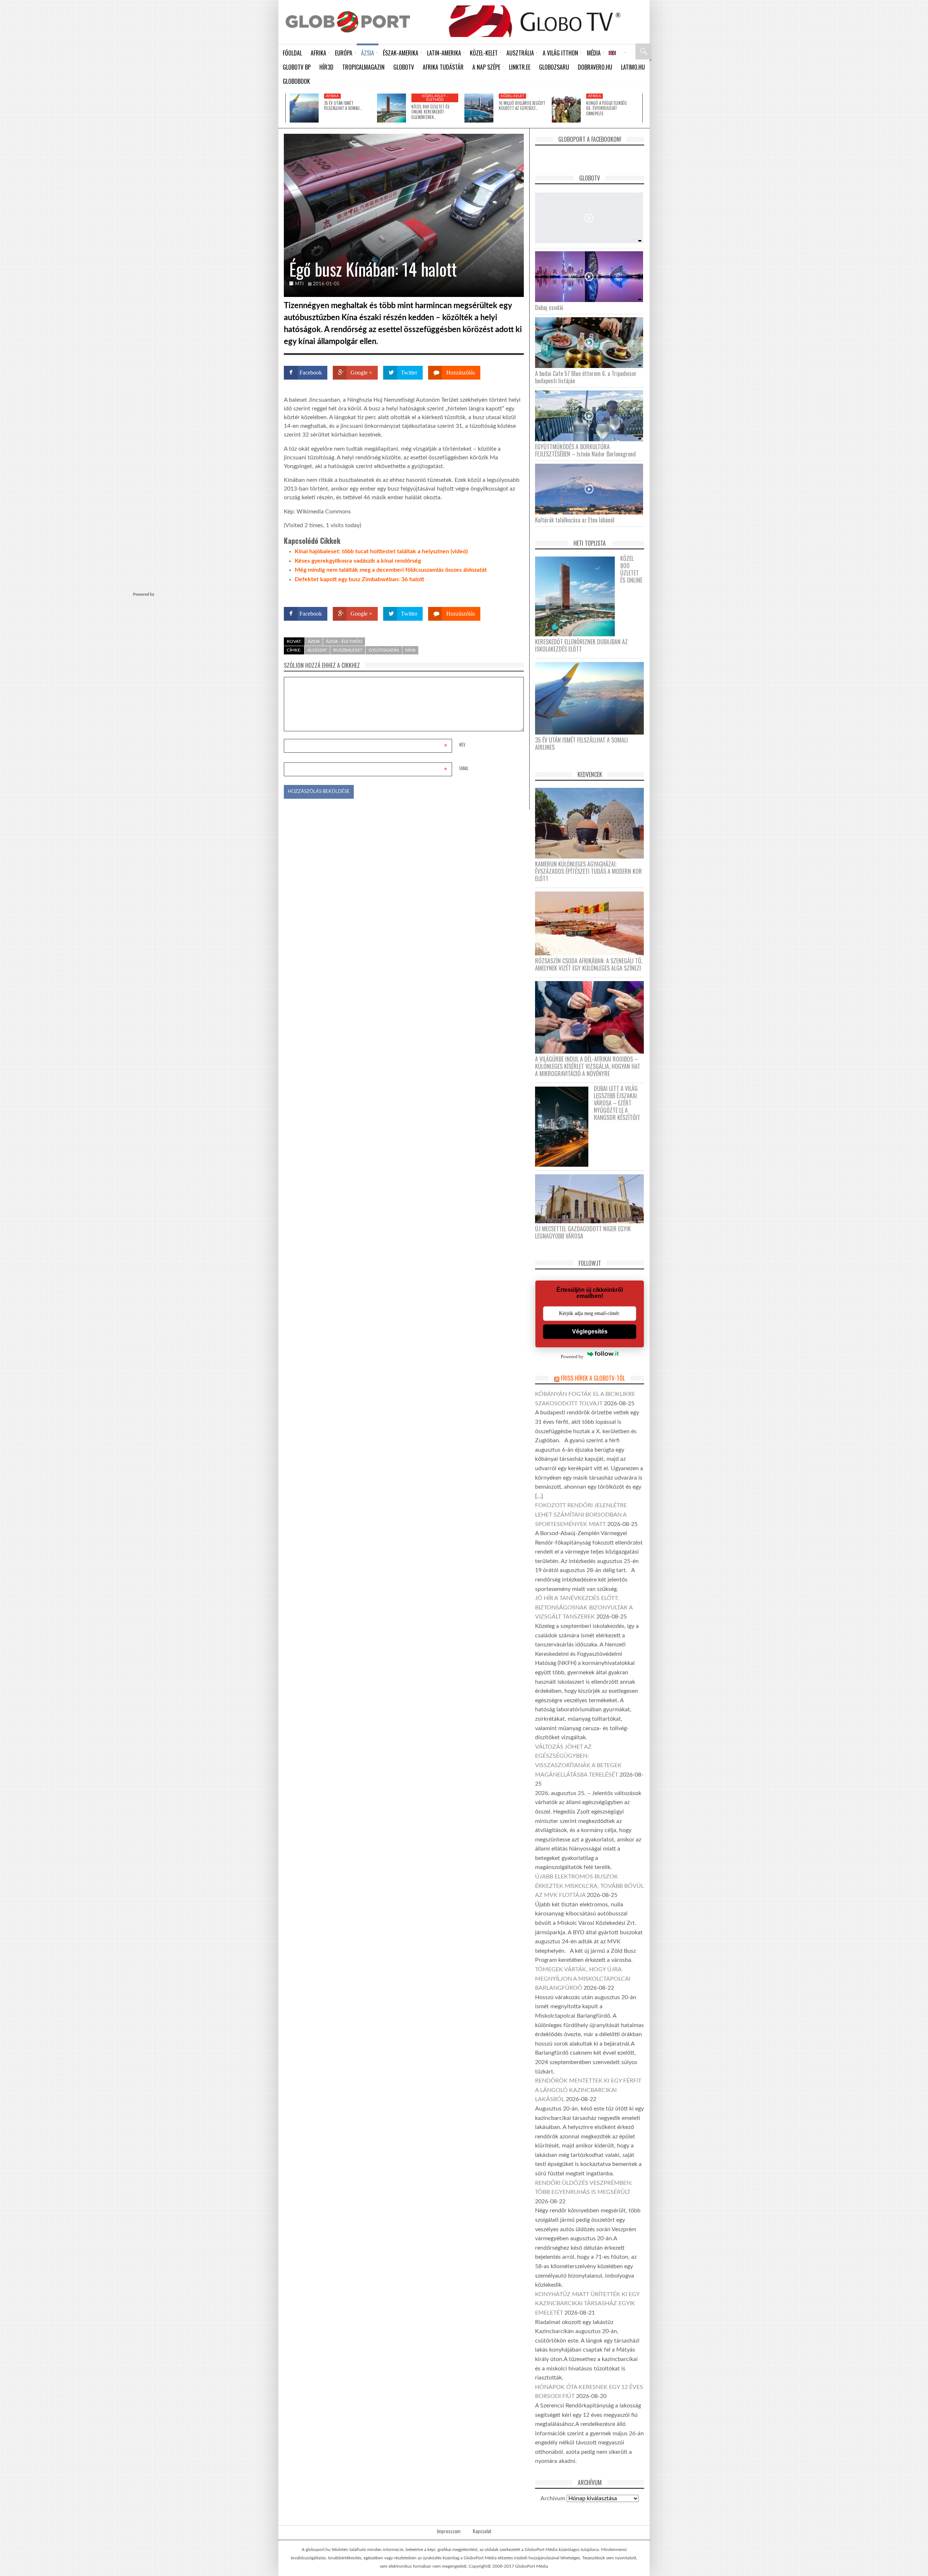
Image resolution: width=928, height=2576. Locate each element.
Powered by (510, 593)
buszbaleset (348, 650)
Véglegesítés (590, 1332)
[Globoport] (348, 22)
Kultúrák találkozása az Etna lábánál (575, 520)
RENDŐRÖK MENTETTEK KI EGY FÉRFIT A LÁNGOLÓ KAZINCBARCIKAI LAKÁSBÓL (588, 2090)
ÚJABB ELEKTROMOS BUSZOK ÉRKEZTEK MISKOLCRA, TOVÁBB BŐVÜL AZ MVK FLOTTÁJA (589, 1886)
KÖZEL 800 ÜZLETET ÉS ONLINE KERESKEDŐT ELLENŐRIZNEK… (430, 112)
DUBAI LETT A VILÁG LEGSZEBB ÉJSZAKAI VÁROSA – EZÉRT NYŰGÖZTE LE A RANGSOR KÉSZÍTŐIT (617, 1103)
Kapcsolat (482, 2531)
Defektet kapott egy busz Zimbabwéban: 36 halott (359, 579)
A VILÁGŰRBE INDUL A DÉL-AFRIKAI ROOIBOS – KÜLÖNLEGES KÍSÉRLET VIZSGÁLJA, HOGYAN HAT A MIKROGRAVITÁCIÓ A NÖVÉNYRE (588, 1066)
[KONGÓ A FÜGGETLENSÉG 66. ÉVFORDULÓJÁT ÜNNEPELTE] (566, 108)
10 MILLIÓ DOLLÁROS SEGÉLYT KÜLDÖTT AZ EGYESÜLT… (522, 106)
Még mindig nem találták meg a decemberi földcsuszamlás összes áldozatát (391, 570)
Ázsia (314, 641)
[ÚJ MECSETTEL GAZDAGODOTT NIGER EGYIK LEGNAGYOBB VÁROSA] (592, 1198)
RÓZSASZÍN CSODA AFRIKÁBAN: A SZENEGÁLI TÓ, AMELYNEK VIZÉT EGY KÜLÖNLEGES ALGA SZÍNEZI (589, 964)
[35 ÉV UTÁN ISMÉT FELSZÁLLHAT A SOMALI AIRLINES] (304, 108)
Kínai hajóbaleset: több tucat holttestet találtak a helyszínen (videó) (381, 551)
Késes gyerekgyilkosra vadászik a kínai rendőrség (358, 561)
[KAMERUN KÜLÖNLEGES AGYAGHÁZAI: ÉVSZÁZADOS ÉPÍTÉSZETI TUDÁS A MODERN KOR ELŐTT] (592, 823)
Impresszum (449, 2531)
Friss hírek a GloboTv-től (593, 1378)
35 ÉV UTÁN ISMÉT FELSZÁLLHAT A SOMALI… (343, 106)
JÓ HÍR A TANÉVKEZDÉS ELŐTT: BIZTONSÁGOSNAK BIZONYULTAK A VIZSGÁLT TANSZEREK (584, 1607)
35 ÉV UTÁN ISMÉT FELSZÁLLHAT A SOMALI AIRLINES (581, 744)
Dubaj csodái (549, 307)
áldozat (317, 650)
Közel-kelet (512, 96)
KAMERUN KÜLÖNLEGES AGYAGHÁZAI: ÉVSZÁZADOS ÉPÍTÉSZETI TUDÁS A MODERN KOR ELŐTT (589, 871)
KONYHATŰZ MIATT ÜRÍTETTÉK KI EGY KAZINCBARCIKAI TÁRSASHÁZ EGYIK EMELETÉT (587, 2304)
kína (410, 650)
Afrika (332, 96)
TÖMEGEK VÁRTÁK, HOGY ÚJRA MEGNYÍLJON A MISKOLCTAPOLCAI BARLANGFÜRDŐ (583, 1979)
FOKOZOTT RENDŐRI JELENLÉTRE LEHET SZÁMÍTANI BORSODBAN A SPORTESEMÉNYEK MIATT (581, 1515)
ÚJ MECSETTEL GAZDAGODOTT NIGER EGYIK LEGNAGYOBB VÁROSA (583, 1232)
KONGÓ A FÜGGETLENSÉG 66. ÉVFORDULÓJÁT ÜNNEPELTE (606, 108)
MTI (299, 284)
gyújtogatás (384, 650)
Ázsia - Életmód (344, 641)
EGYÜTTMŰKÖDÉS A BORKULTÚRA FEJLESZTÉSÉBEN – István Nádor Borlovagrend (585, 450)
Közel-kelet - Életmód (435, 98)
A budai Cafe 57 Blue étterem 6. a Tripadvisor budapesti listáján (586, 377)
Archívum (553, 2498)
